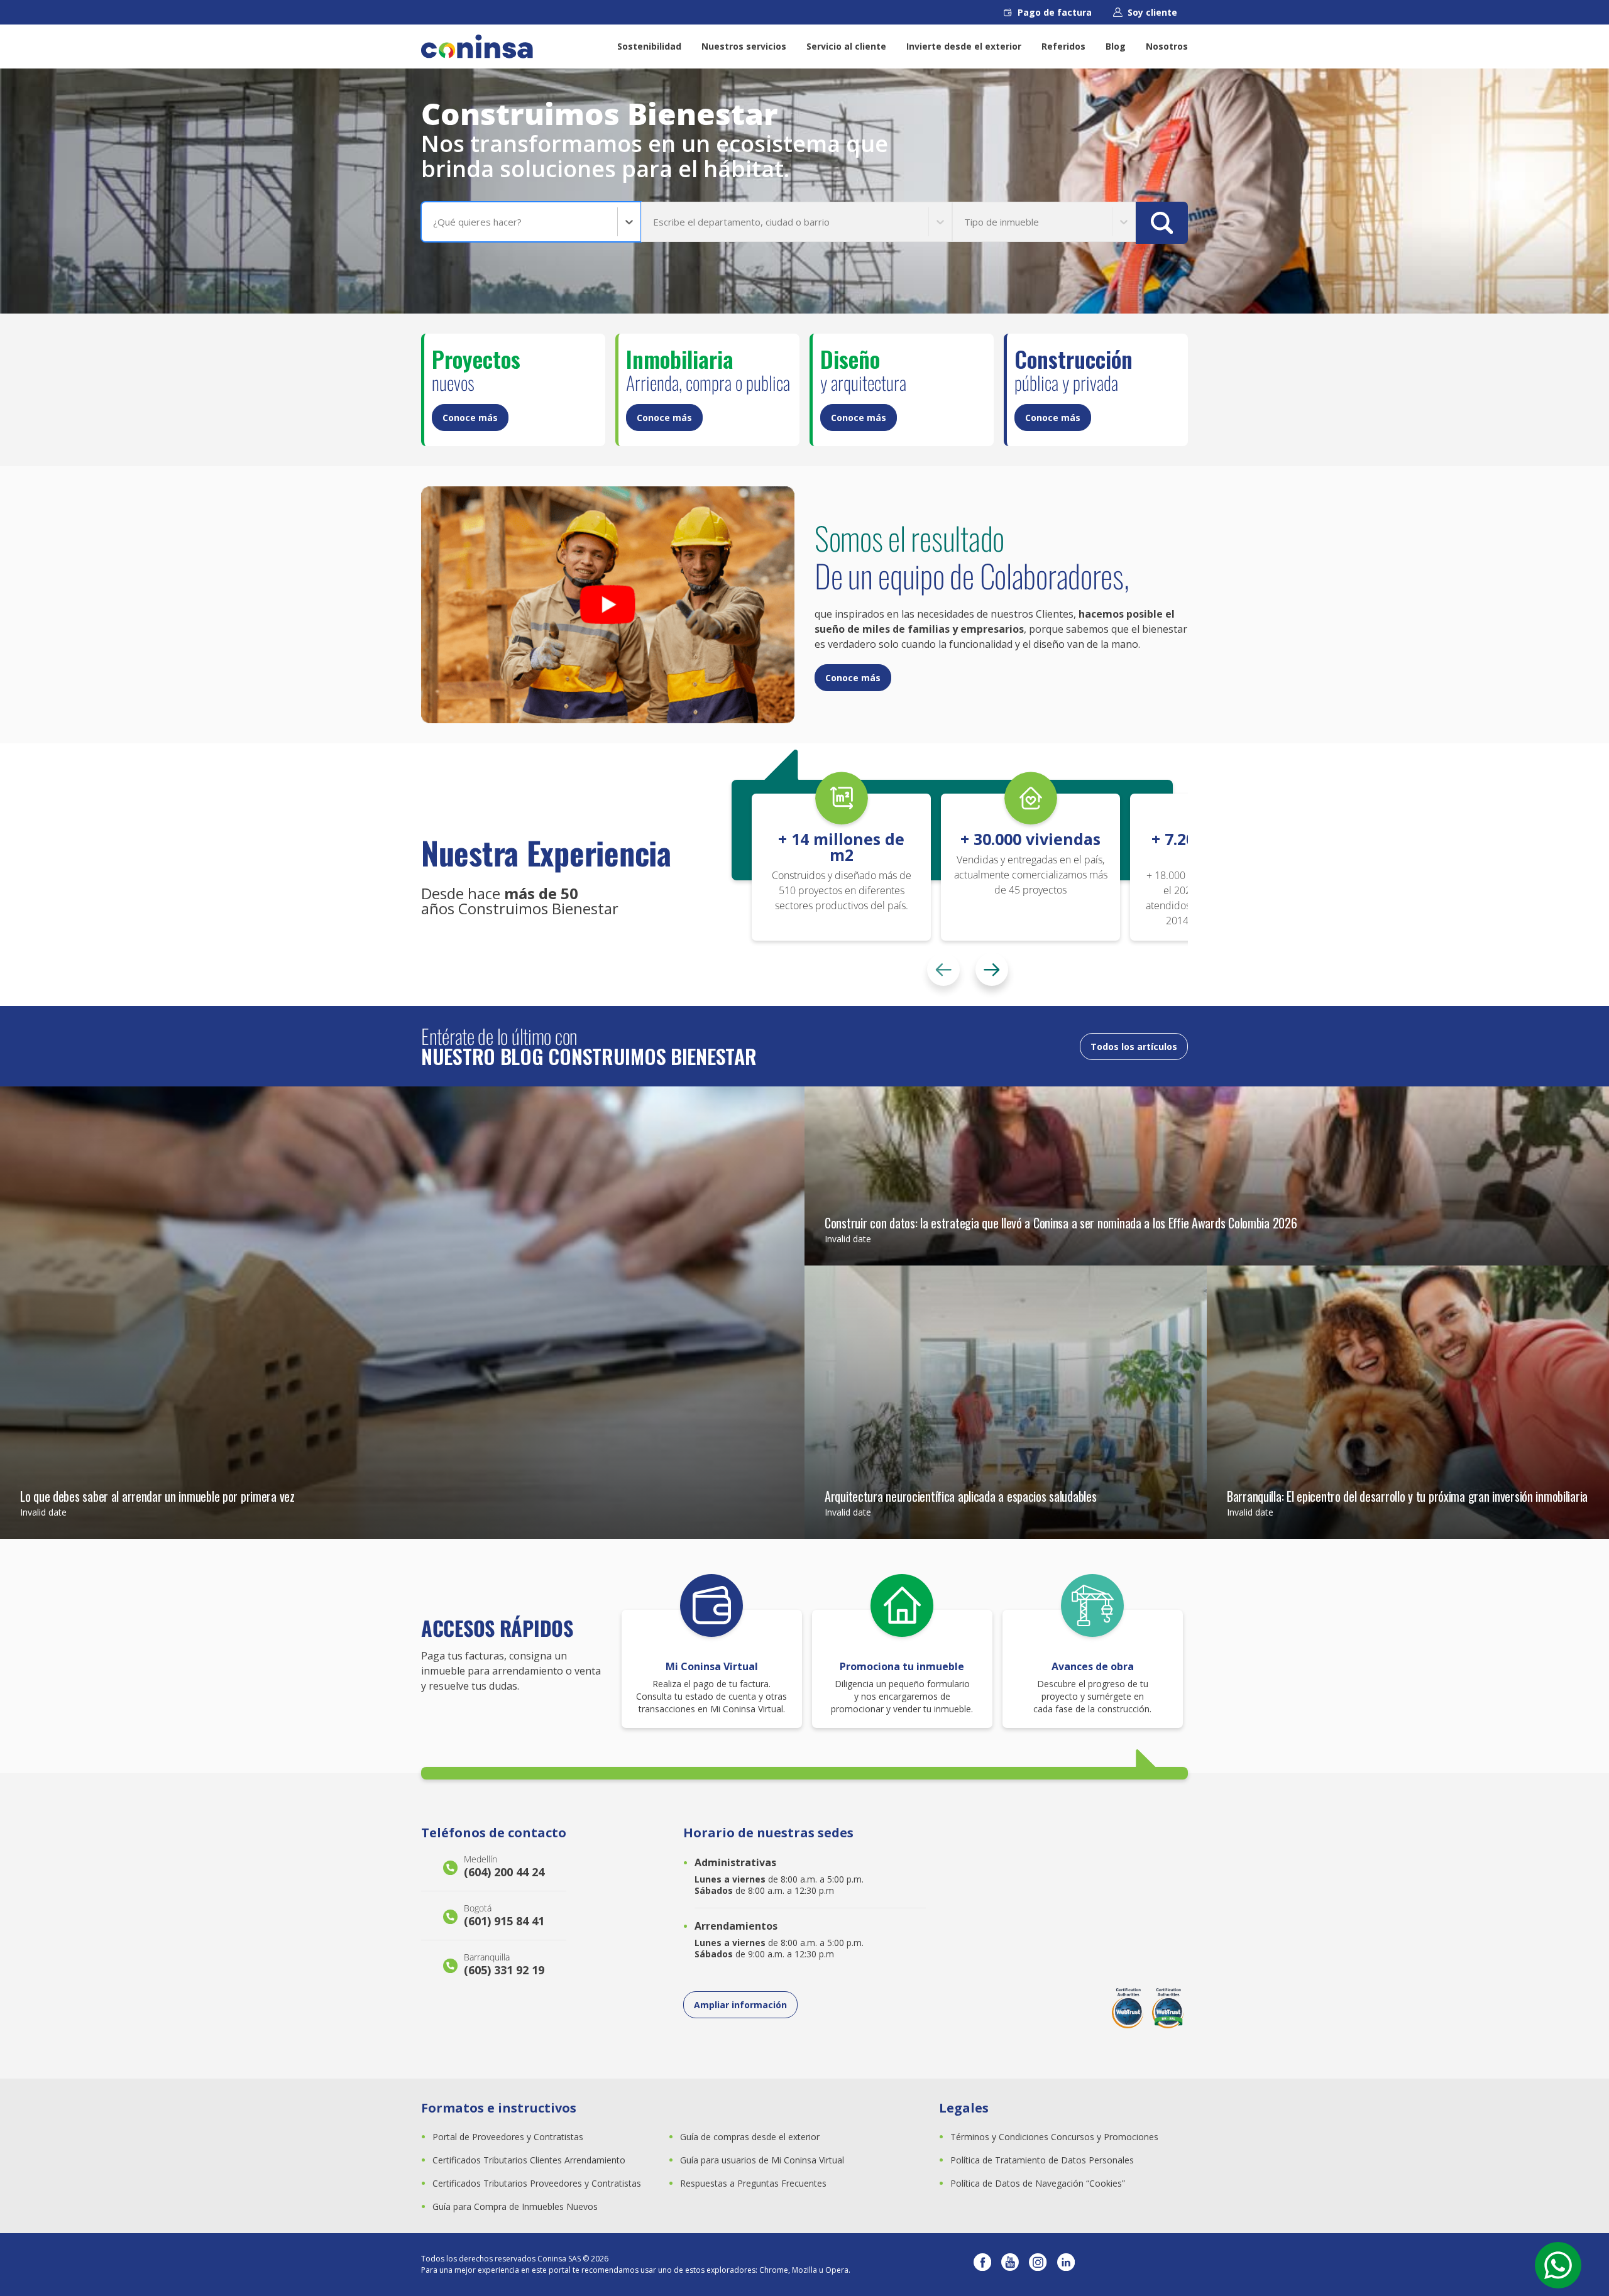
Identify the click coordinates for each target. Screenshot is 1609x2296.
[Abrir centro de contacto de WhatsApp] (1558, 2265)
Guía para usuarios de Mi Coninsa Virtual (762, 2160)
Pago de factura (1055, 12)
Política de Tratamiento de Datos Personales (1042, 2160)
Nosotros (1167, 46)
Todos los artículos (1134, 1047)
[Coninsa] (477, 46)
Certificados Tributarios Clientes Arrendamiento (529, 2160)
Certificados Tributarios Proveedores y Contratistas (537, 2183)
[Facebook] (982, 2265)
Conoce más (470, 418)
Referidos (1063, 46)
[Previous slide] (943, 970)
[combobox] (434, 222)
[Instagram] (1038, 2265)
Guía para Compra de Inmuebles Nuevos (515, 2206)
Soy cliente (1152, 12)
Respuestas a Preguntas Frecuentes (753, 2183)
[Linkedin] (1066, 2265)
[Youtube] (1010, 2265)
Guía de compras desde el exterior (750, 2137)
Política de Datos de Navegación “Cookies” (1038, 2183)
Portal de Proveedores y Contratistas (508, 2137)
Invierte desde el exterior (964, 46)
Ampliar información (740, 2005)
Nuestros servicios (744, 46)
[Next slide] (992, 970)
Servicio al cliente (846, 46)
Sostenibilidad (649, 46)
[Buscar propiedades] (1162, 223)
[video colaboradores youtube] (608, 605)
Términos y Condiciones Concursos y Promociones (1054, 2137)
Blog (1116, 46)
